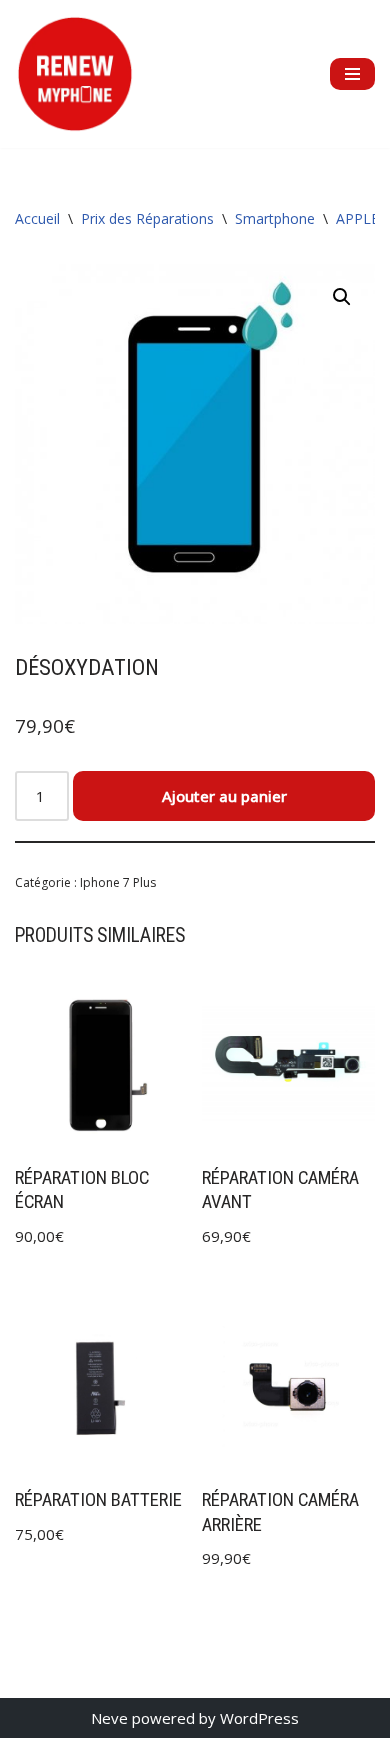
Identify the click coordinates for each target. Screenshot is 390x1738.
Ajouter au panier (224, 796)
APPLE (357, 218)
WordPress (259, 1718)
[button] (342, 297)
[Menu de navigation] (352, 74)
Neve (109, 1718)
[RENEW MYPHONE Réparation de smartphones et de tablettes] (75, 74)
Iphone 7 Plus (118, 882)
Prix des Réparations (147, 218)
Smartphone (275, 218)
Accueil (37, 218)
